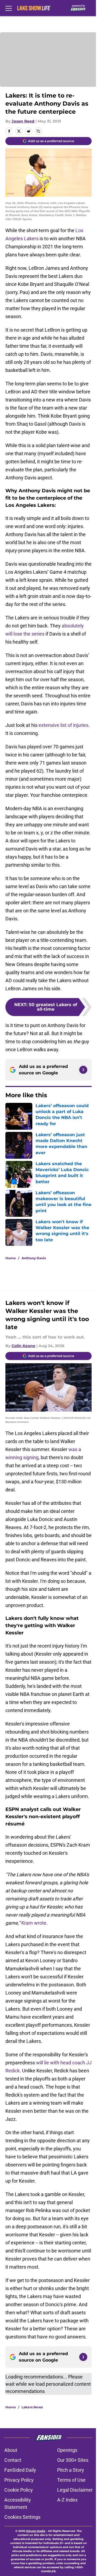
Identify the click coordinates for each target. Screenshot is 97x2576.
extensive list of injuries (63, 725)
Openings (67, 2450)
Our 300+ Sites (73, 2460)
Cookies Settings (22, 2517)
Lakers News (32, 2407)
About (11, 2450)
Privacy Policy (19, 2480)
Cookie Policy (19, 2490)
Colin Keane (23, 1346)
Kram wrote (34, 1923)
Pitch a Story (71, 2470)
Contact (13, 2460)
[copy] (38, 131)
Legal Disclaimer (75, 2490)
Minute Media (36, 2531)
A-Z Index (67, 2500)
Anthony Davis (34, 1258)
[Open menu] (9, 8)
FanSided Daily (20, 2470)
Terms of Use (71, 2480)
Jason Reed (23, 121)
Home (11, 1258)
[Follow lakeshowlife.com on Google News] (83, 1070)
